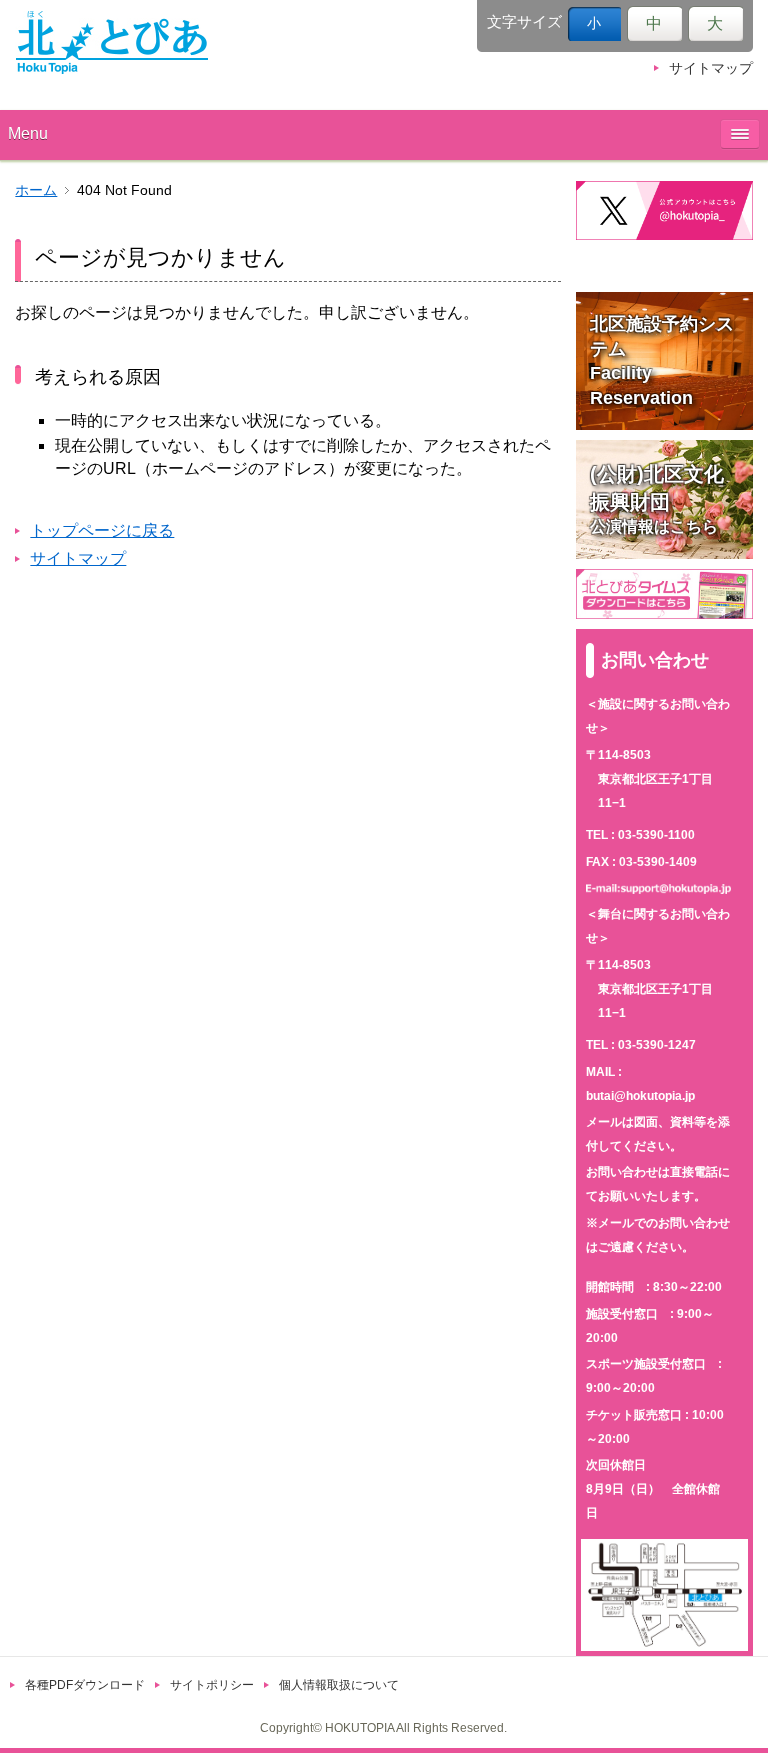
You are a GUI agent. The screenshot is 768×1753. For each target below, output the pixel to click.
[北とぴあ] (112, 42)
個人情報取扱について (339, 1685)
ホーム (36, 190)
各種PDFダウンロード (85, 1685)
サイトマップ (711, 68)
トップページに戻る (102, 530)
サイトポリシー (212, 1685)
